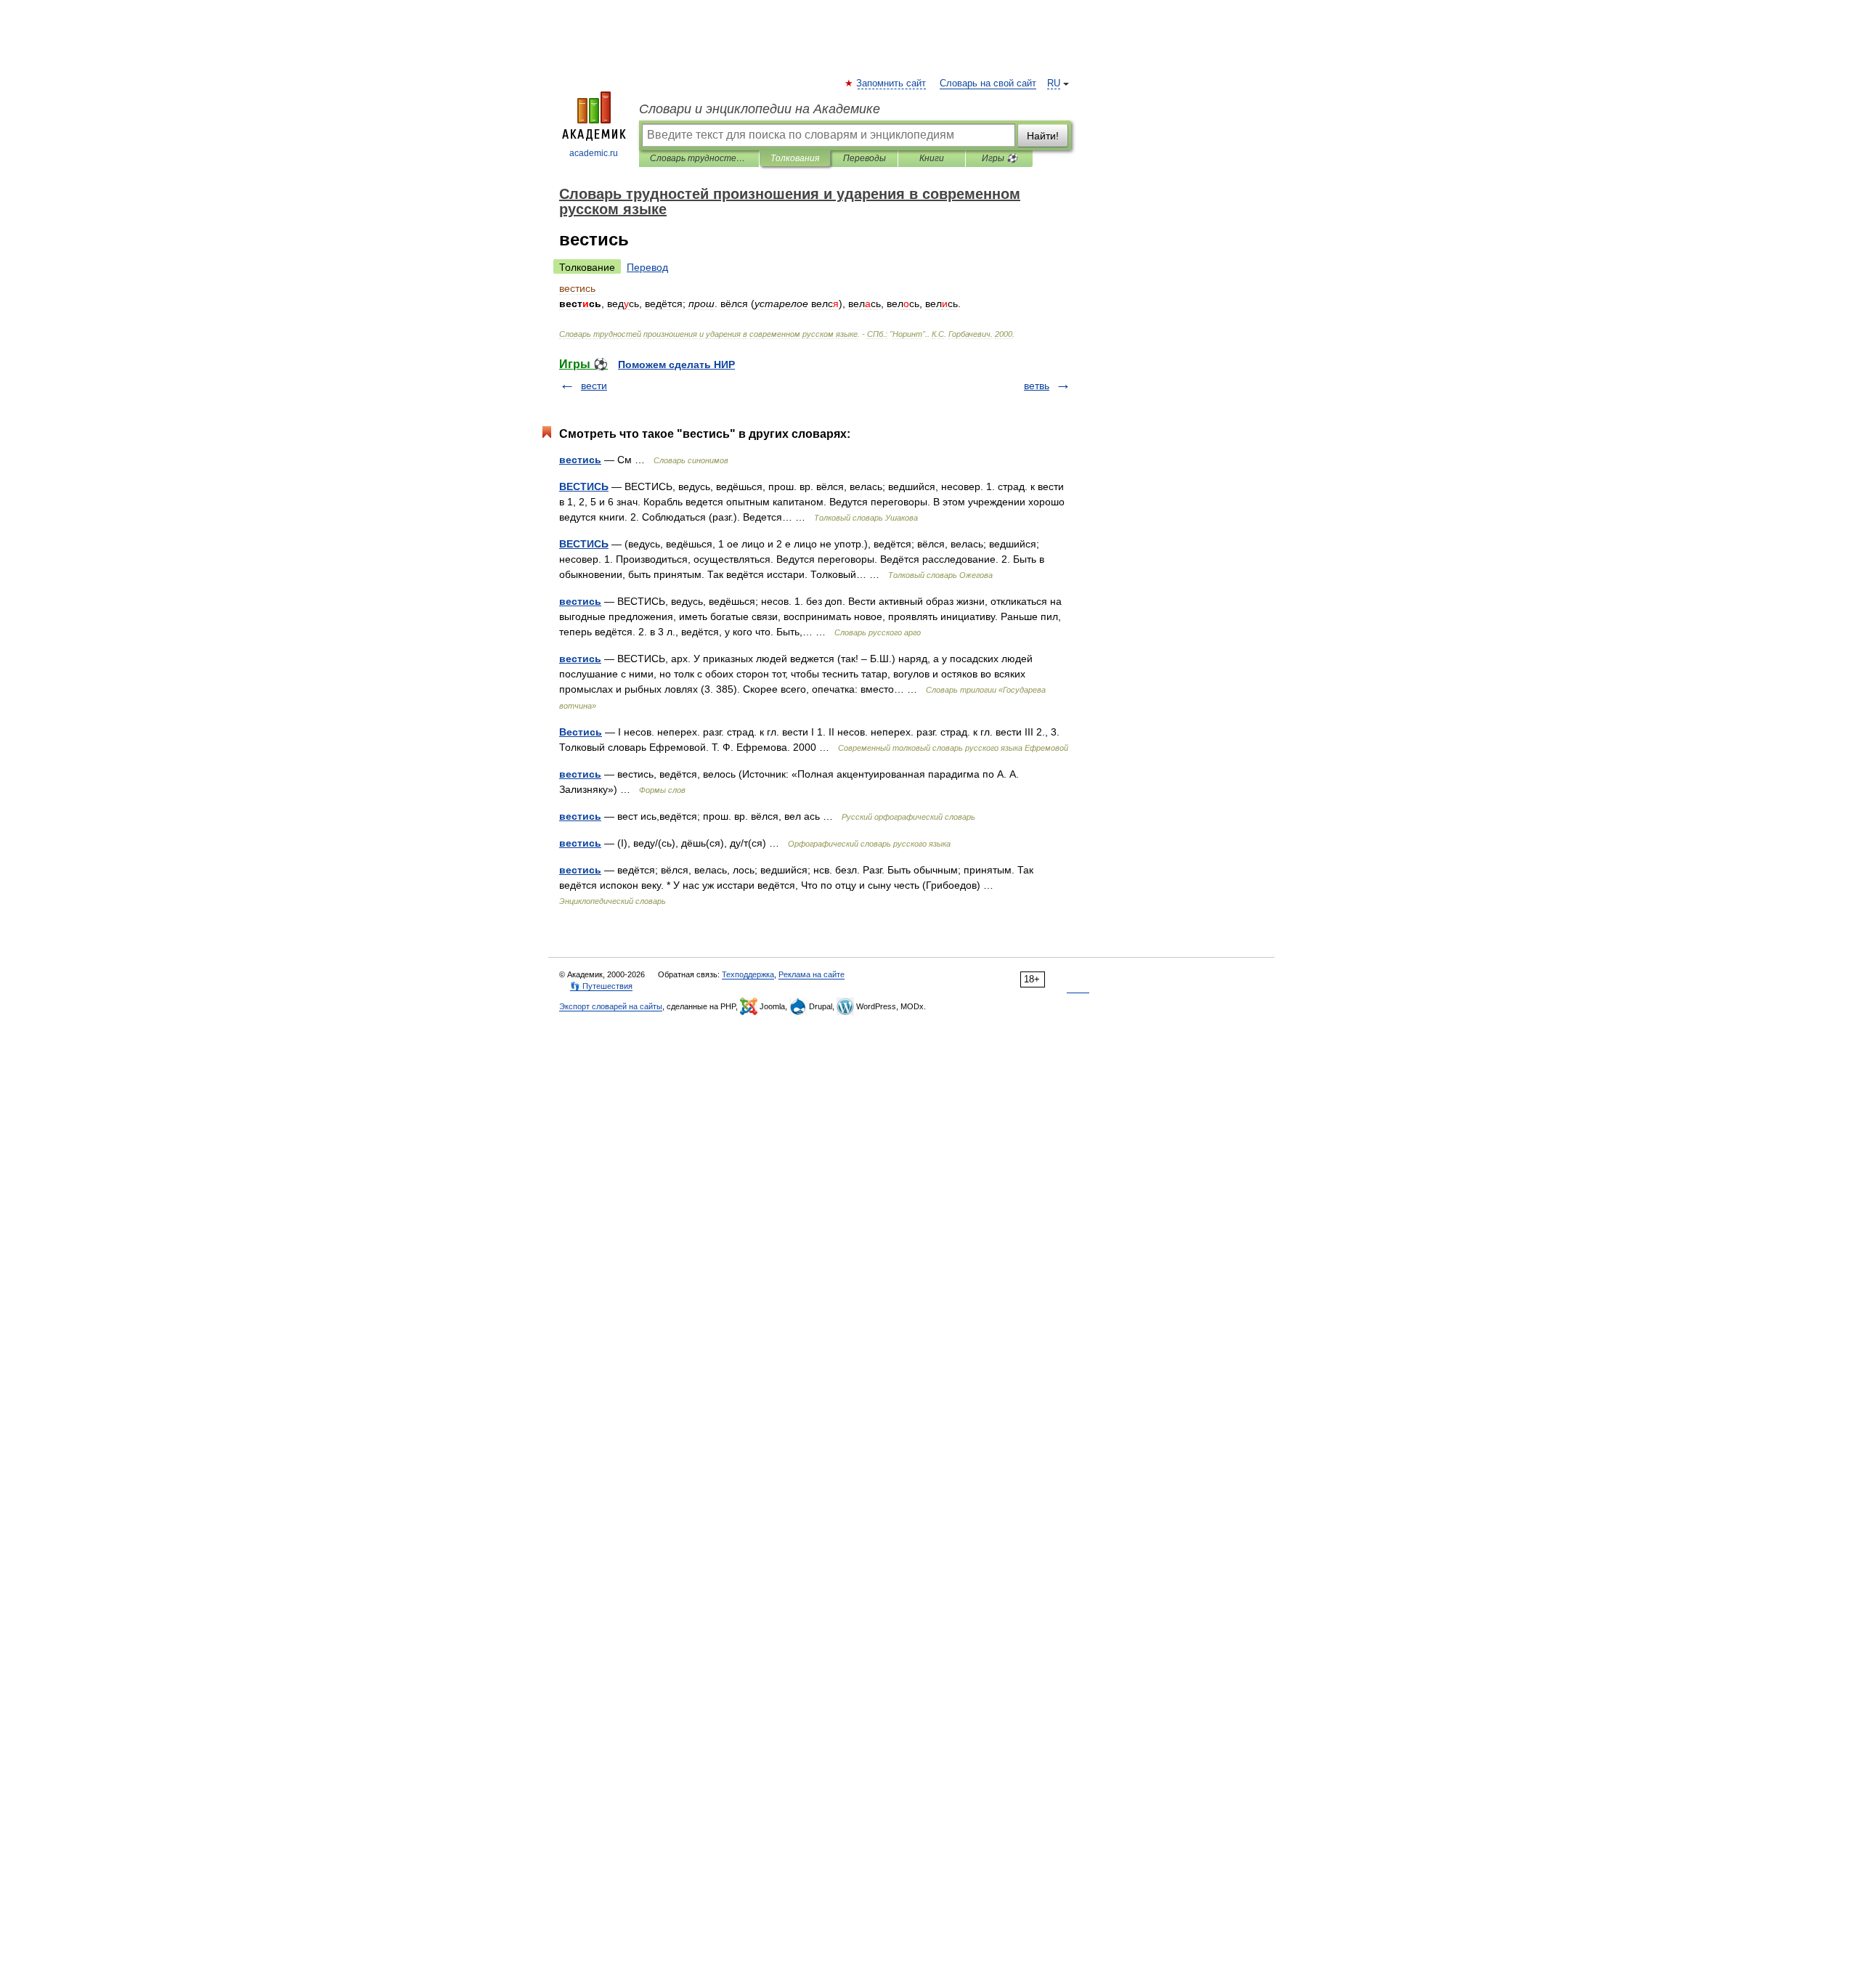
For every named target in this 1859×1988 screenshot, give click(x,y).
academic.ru (594, 153)
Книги (932, 158)
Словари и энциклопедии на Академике (760, 109)
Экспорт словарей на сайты (611, 1006)
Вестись (581, 732)
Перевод (647, 267)
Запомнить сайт (892, 83)
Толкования (795, 158)
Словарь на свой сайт (988, 83)
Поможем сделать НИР (676, 364)
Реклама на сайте (811, 974)
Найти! (1043, 136)
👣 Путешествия (601, 986)
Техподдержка (748, 974)
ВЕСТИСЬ (584, 486)
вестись (580, 460)
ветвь (1037, 386)
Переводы (865, 158)
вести (594, 386)
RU (1054, 83)
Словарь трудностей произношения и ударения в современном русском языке (699, 158)
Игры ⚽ (1000, 158)
